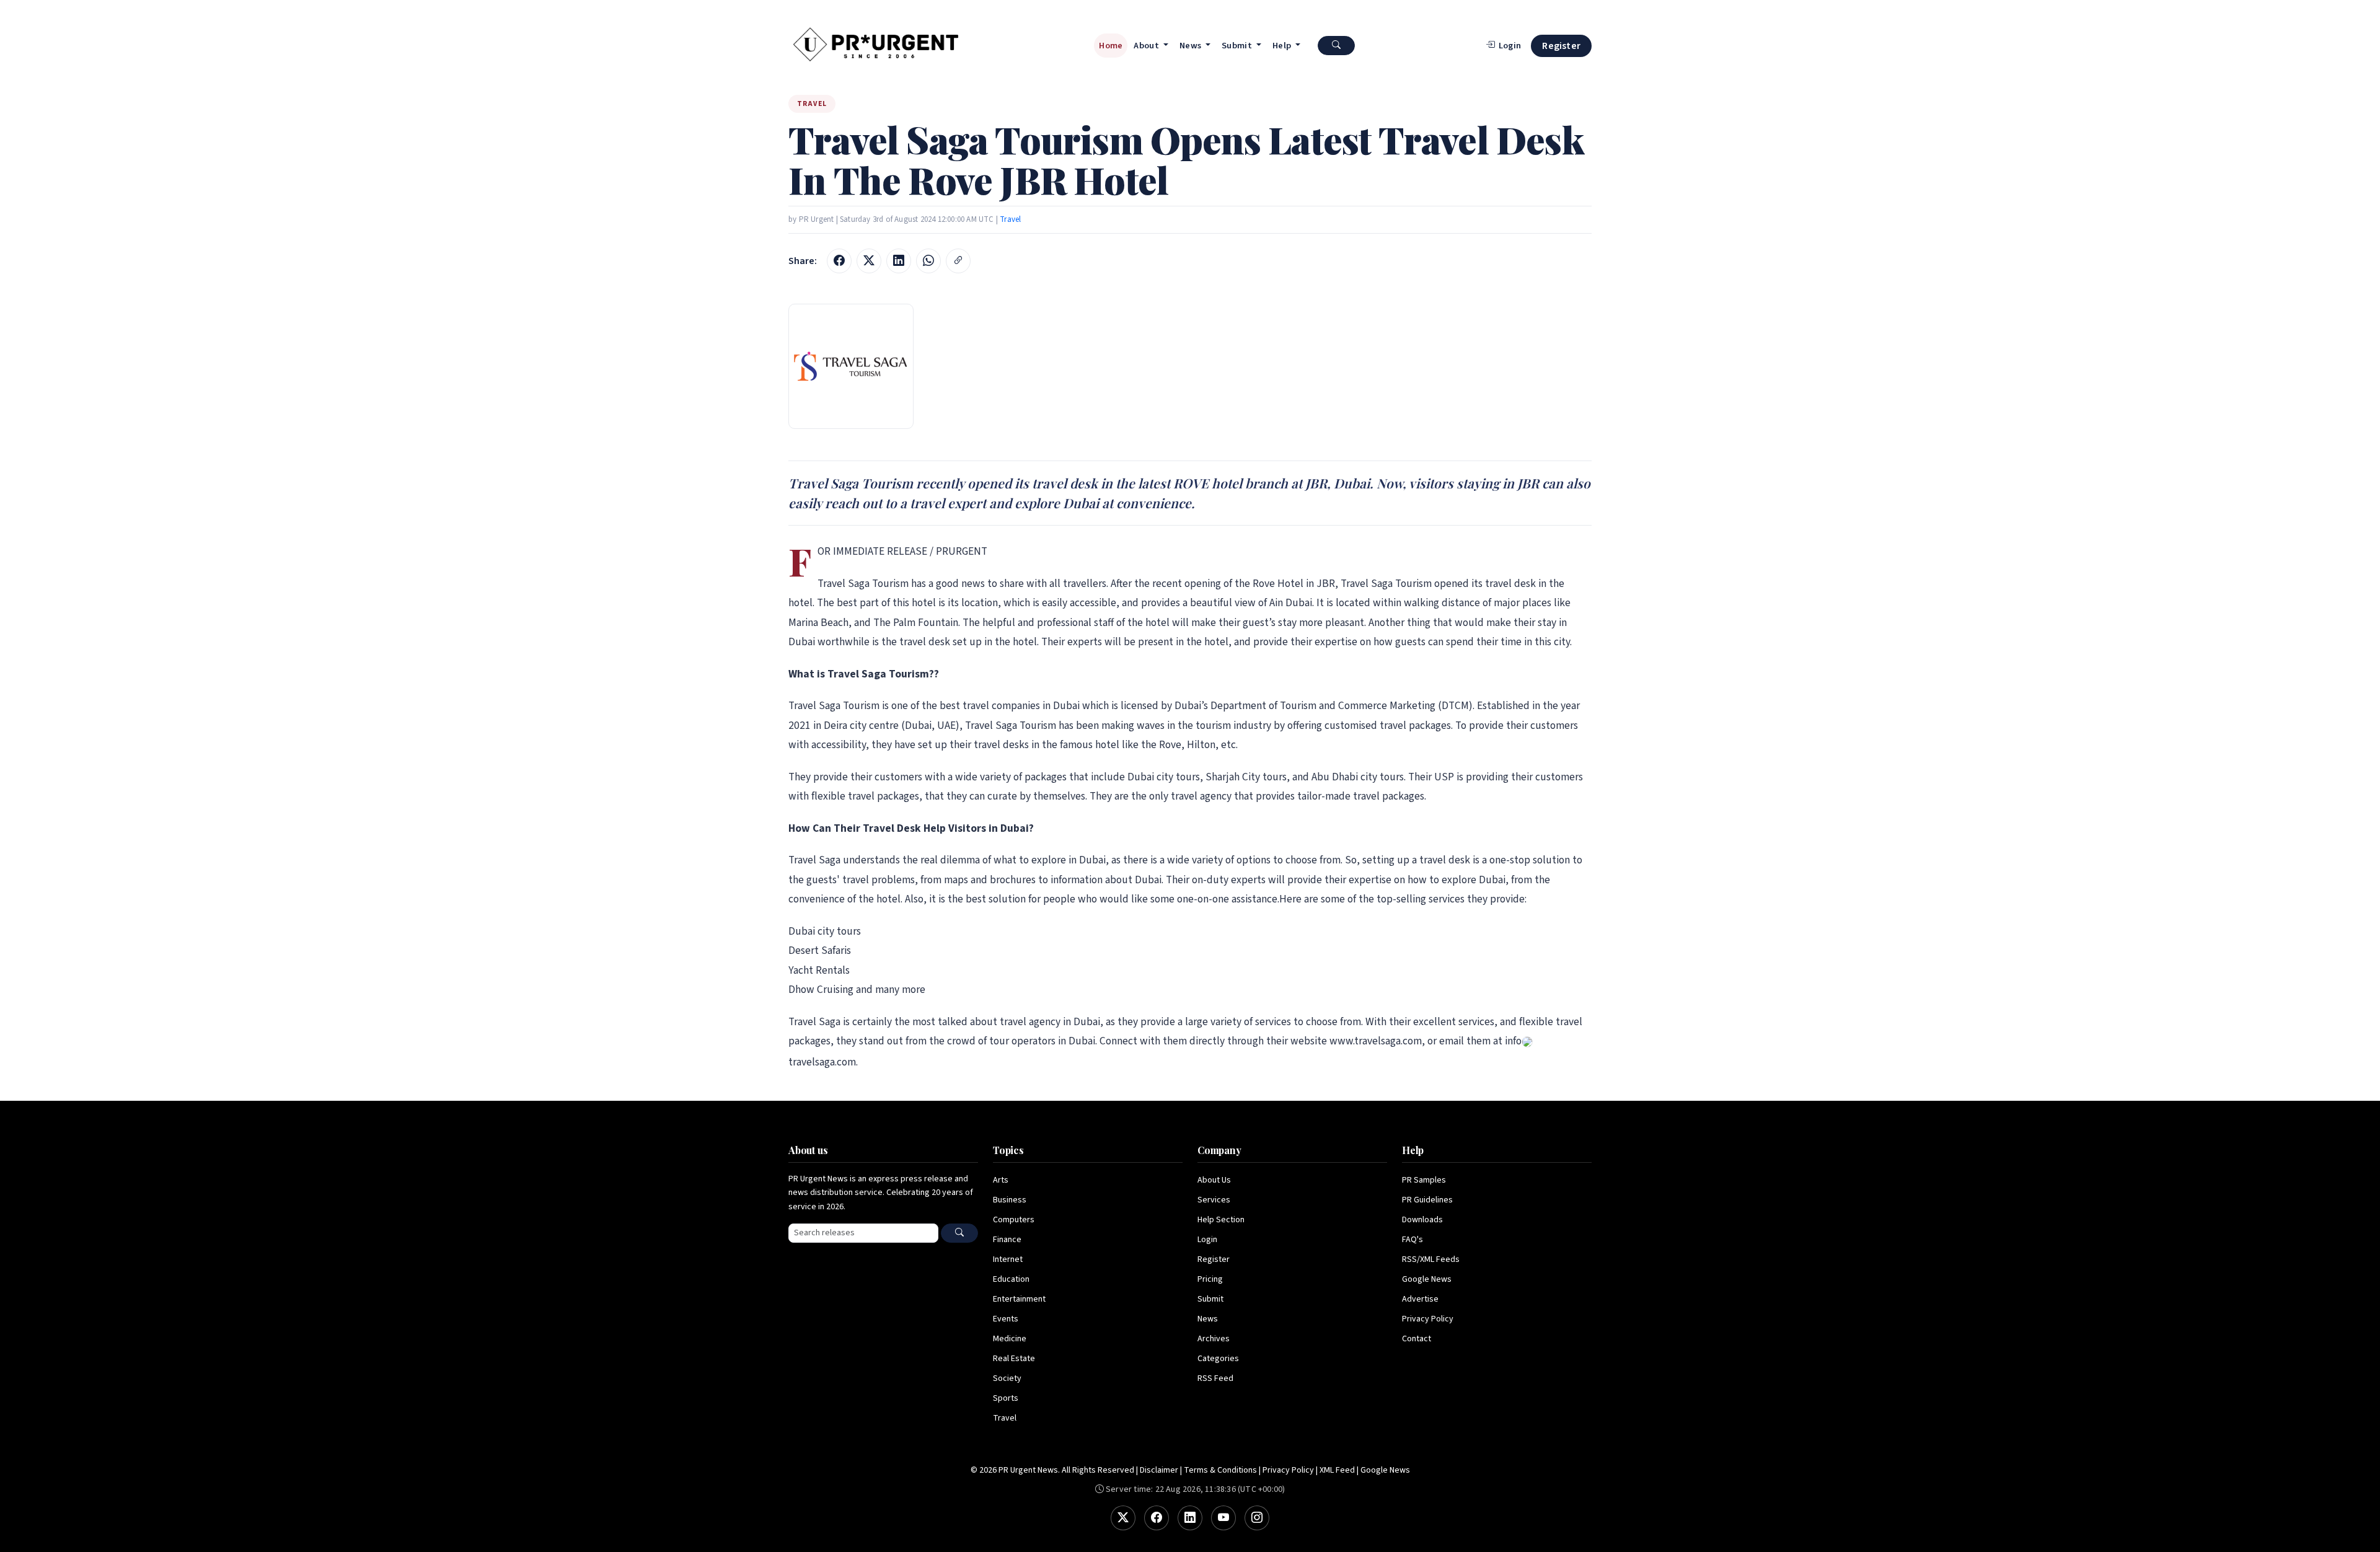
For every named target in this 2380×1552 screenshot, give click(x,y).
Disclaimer (1159, 1470)
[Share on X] (869, 261)
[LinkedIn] (1190, 1518)
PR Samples (1424, 1180)
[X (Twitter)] (1123, 1518)
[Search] (959, 1233)
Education (1011, 1279)
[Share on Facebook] (839, 261)
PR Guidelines (1427, 1200)
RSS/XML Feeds (1431, 1259)
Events (1006, 1319)
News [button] (1192, 46)
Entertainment (1019, 1299)
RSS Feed (1215, 1378)
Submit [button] (1238, 46)
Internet (1008, 1259)
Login (1207, 1240)
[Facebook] (1157, 1518)
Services (1214, 1200)
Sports (1006, 1398)
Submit (1210, 1299)
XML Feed (1337, 1470)
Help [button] (1283, 46)
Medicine (1010, 1339)
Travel (1010, 219)
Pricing (1210, 1279)
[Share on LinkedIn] (899, 261)
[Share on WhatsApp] (928, 261)
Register (1561, 46)
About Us (1214, 1180)
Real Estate (1014, 1359)
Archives (1214, 1339)
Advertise (1420, 1299)
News (1208, 1319)
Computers (1014, 1220)
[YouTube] (1223, 1518)
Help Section (1221, 1220)
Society (1007, 1378)
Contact (1417, 1339)
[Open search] (1336, 46)
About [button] (1147, 46)
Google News (1427, 1279)
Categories (1218, 1359)
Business (1010, 1200)
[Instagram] (1257, 1518)
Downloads (1422, 1220)
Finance (1007, 1240)
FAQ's (1413, 1240)
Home (1111, 46)
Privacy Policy (1428, 1319)
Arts (1001, 1180)
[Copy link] (958, 261)
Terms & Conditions (1220, 1470)
